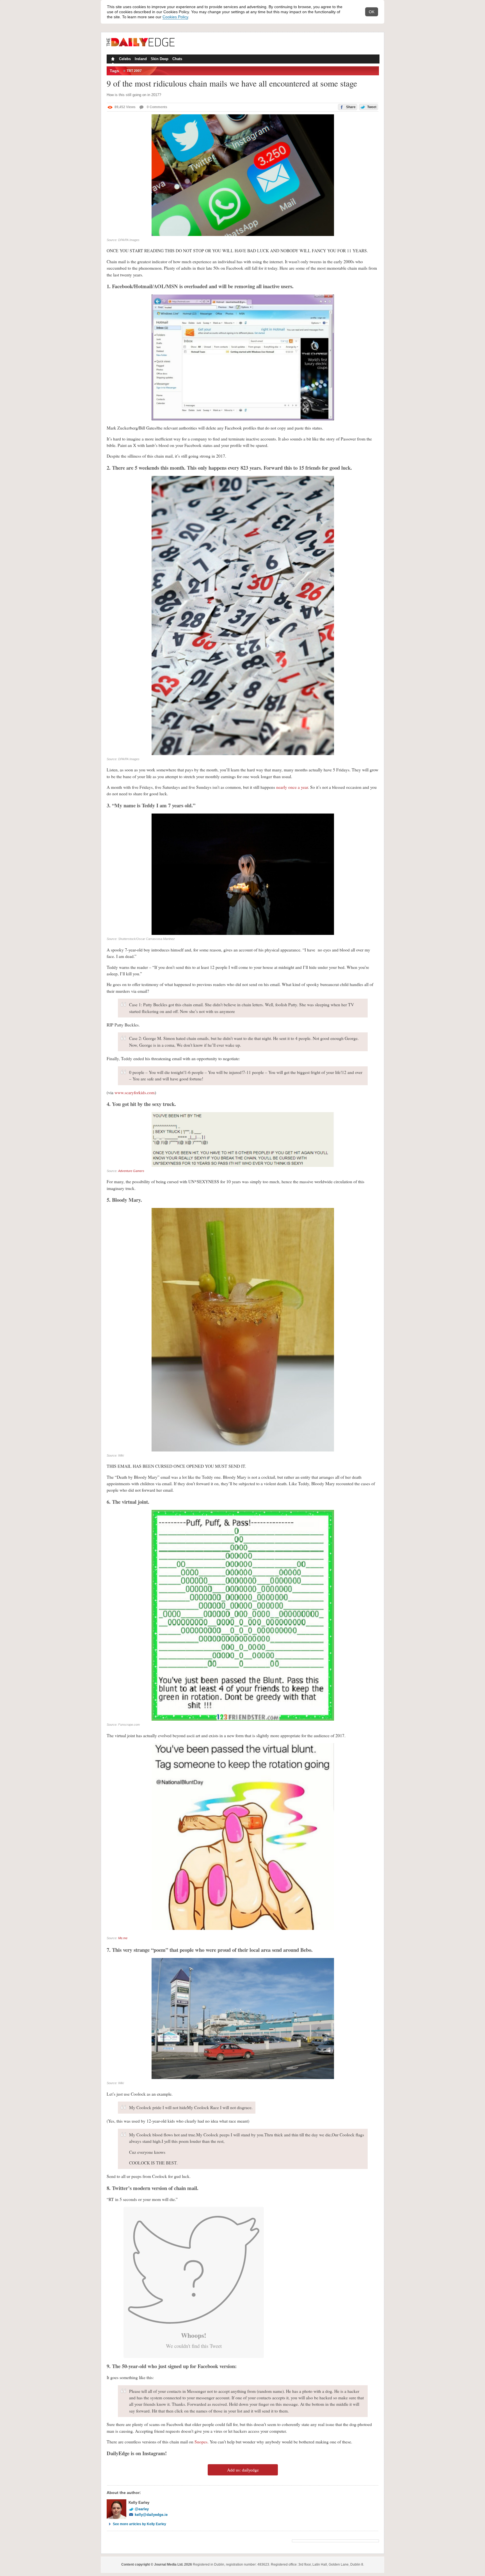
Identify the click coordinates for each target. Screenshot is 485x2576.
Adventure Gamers (131, 1171)
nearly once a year (292, 787)
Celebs (125, 59)
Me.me (123, 1938)
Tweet (371, 107)
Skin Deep (160, 59)
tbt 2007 (134, 71)
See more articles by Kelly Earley (139, 2524)
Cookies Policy (175, 17)
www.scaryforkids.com (135, 1092)
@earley (142, 2509)
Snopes (201, 2442)
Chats (177, 59)
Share (350, 107)
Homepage (112, 60)
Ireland (141, 59)
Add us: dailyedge (243, 2470)
